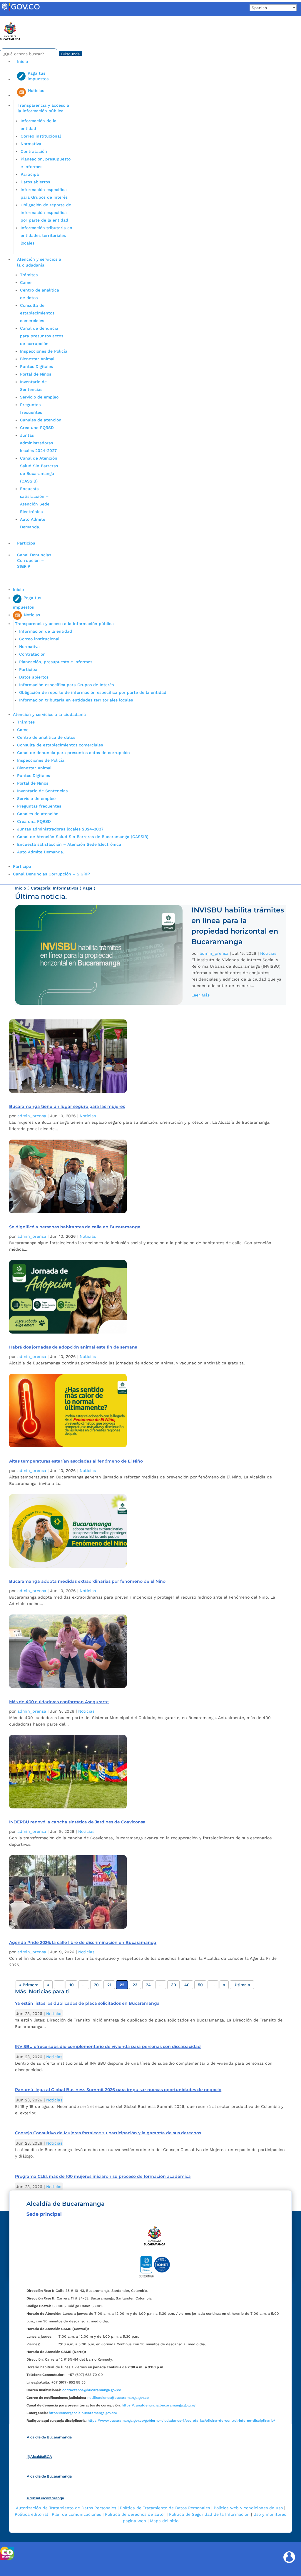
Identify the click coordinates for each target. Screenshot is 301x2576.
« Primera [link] (29, 1985)
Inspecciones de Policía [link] (44, 351)
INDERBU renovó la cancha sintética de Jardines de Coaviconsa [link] (77, 1822)
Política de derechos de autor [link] (135, 2514)
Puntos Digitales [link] (36, 366)
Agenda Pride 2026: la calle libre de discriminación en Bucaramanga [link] (83, 1942)
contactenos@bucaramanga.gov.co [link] (92, 2390)
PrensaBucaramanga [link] (45, 2498)
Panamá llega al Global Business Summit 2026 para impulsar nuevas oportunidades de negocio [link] (118, 2090)
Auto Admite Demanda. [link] (41, 852)
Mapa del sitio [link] (164, 2521)
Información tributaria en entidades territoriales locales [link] (46, 235)
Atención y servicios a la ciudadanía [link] (39, 262)
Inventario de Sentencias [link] (42, 791)
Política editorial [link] (31, 2514)
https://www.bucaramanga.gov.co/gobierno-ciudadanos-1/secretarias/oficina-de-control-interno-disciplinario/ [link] (181, 2421)
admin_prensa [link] (214, 953)
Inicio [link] (22, 61)
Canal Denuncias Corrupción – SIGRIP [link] (34, 561)
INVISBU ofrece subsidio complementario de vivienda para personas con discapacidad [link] (108, 2046)
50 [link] (200, 1985)
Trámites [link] (29, 275)
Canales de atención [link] (41, 420)
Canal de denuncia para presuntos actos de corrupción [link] (42, 336)
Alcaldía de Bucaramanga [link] (49, 2437)
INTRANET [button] (14, 19)
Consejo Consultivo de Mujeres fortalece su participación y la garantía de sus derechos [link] (108, 2133)
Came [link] (26, 282)
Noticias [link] (268, 953)
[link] (21, 10)
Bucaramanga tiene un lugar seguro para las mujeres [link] (67, 1106)
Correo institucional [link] (41, 136)
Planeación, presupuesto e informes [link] (56, 662)
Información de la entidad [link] (46, 631)
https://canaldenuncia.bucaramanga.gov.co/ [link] (159, 2405)
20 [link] (96, 1985)
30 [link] (174, 1985)
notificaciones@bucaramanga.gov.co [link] (118, 2398)
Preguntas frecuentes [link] (39, 806)
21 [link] (109, 1985)
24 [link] (148, 1985)
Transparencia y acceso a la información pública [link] (43, 108)
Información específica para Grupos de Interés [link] (66, 685)
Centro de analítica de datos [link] (46, 737)
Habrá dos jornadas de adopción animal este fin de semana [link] (73, 1347)
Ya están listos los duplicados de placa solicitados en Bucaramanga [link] (87, 2003)
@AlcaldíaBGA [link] (39, 2457)
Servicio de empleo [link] (39, 397)
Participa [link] (30, 174)
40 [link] (187, 1985)
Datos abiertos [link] (35, 182)
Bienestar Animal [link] (37, 359)
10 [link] (72, 1985)
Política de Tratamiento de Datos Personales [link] (165, 2508)
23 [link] (135, 1985)
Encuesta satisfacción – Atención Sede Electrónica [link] (70, 844)
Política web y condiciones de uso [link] (248, 2508)
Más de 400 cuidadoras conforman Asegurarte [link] (59, 1702)
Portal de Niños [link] (36, 374)
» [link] (224, 1985)
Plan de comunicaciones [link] (76, 2514)
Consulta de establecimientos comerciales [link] (37, 313)
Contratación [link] (34, 151)
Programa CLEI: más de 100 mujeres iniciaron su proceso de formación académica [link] (103, 2176)
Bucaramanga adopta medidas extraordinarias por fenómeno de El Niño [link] (87, 1581)
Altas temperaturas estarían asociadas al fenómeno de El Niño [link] (76, 1461)
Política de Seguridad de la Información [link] (209, 2514)
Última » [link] (242, 1985)
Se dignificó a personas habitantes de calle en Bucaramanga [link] (75, 1227)
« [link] (48, 1985)
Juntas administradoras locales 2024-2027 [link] (38, 443)
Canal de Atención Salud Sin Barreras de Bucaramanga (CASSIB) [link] (83, 837)
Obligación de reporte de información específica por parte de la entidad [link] (46, 212)
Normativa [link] (31, 144)
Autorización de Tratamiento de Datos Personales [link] (66, 2508)
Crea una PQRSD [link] (37, 428)
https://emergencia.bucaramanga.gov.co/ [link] (83, 2413)
